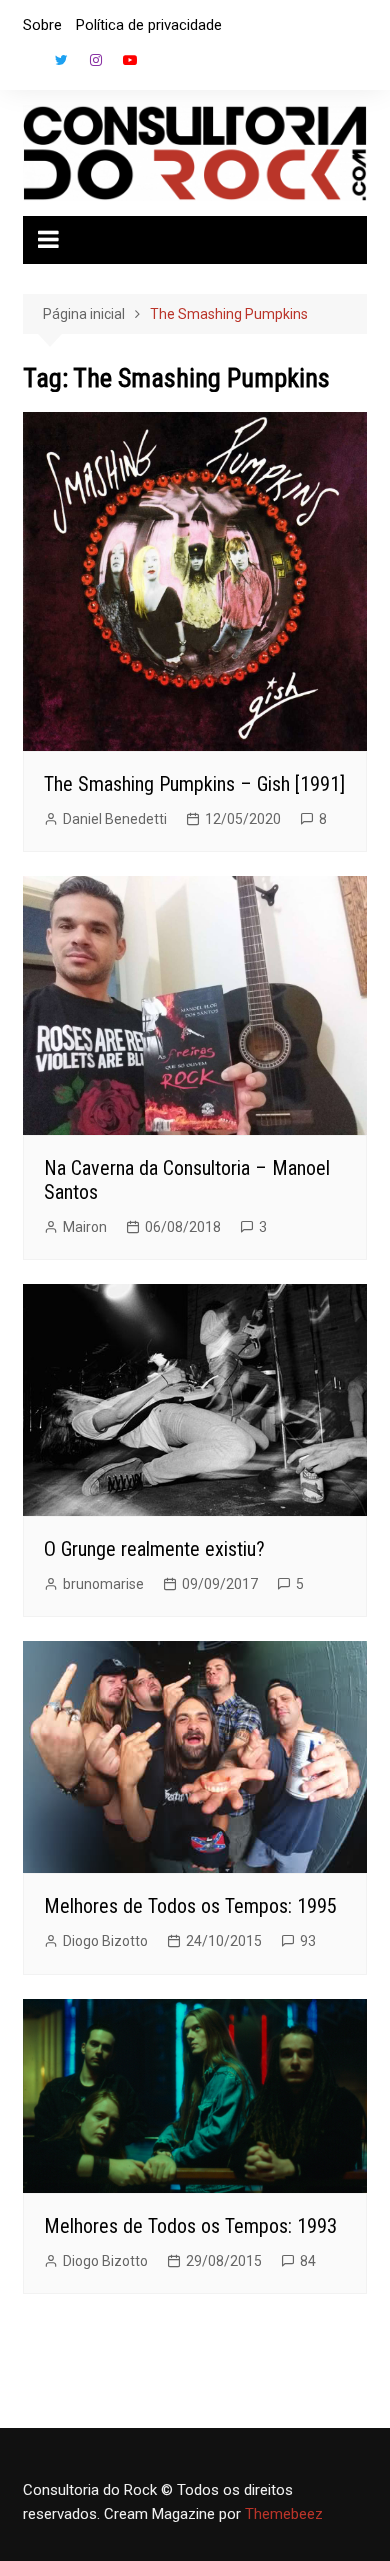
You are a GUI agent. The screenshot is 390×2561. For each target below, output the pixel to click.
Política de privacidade (149, 25)
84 (308, 2261)
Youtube (130, 60)
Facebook (28, 65)
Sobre (42, 25)
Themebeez (284, 2514)
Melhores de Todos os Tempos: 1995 (190, 1906)
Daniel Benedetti (115, 819)
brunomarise (103, 1584)
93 (308, 1941)
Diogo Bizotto (105, 1941)
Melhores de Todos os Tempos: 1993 (190, 2226)
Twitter (62, 60)
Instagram (96, 60)
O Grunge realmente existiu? (154, 1549)
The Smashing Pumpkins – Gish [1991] (194, 784)
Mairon (85, 1227)
